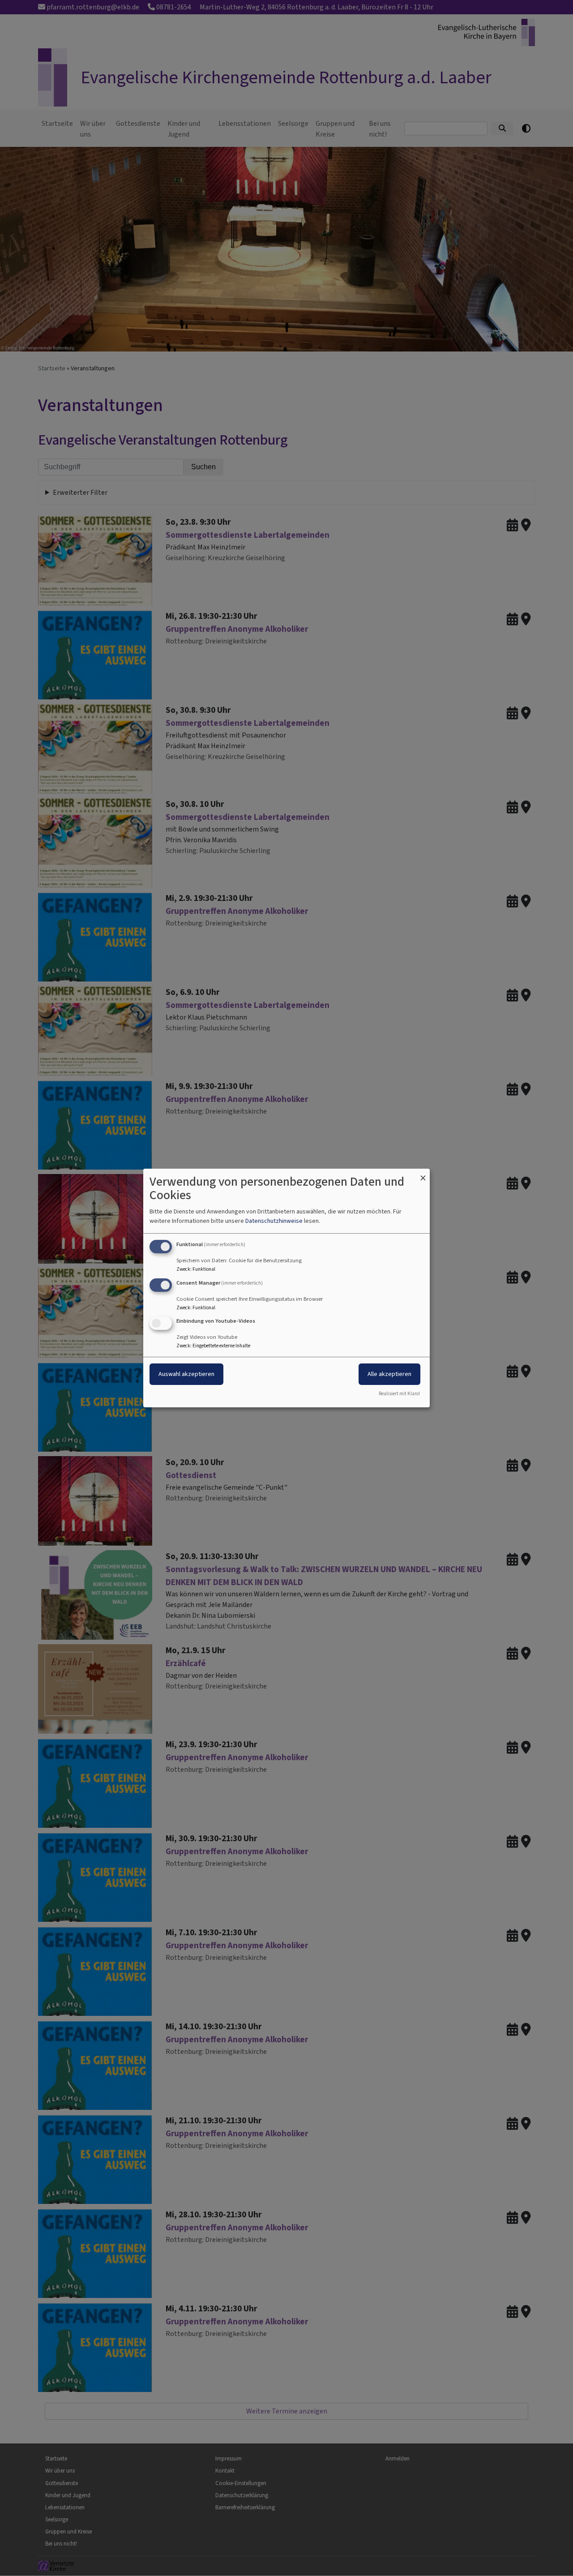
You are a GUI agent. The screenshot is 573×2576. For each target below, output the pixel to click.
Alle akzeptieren (389, 1374)
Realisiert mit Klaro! (399, 1394)
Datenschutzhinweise (274, 1221)
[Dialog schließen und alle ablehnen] (423, 1174)
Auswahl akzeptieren (186, 1374)
